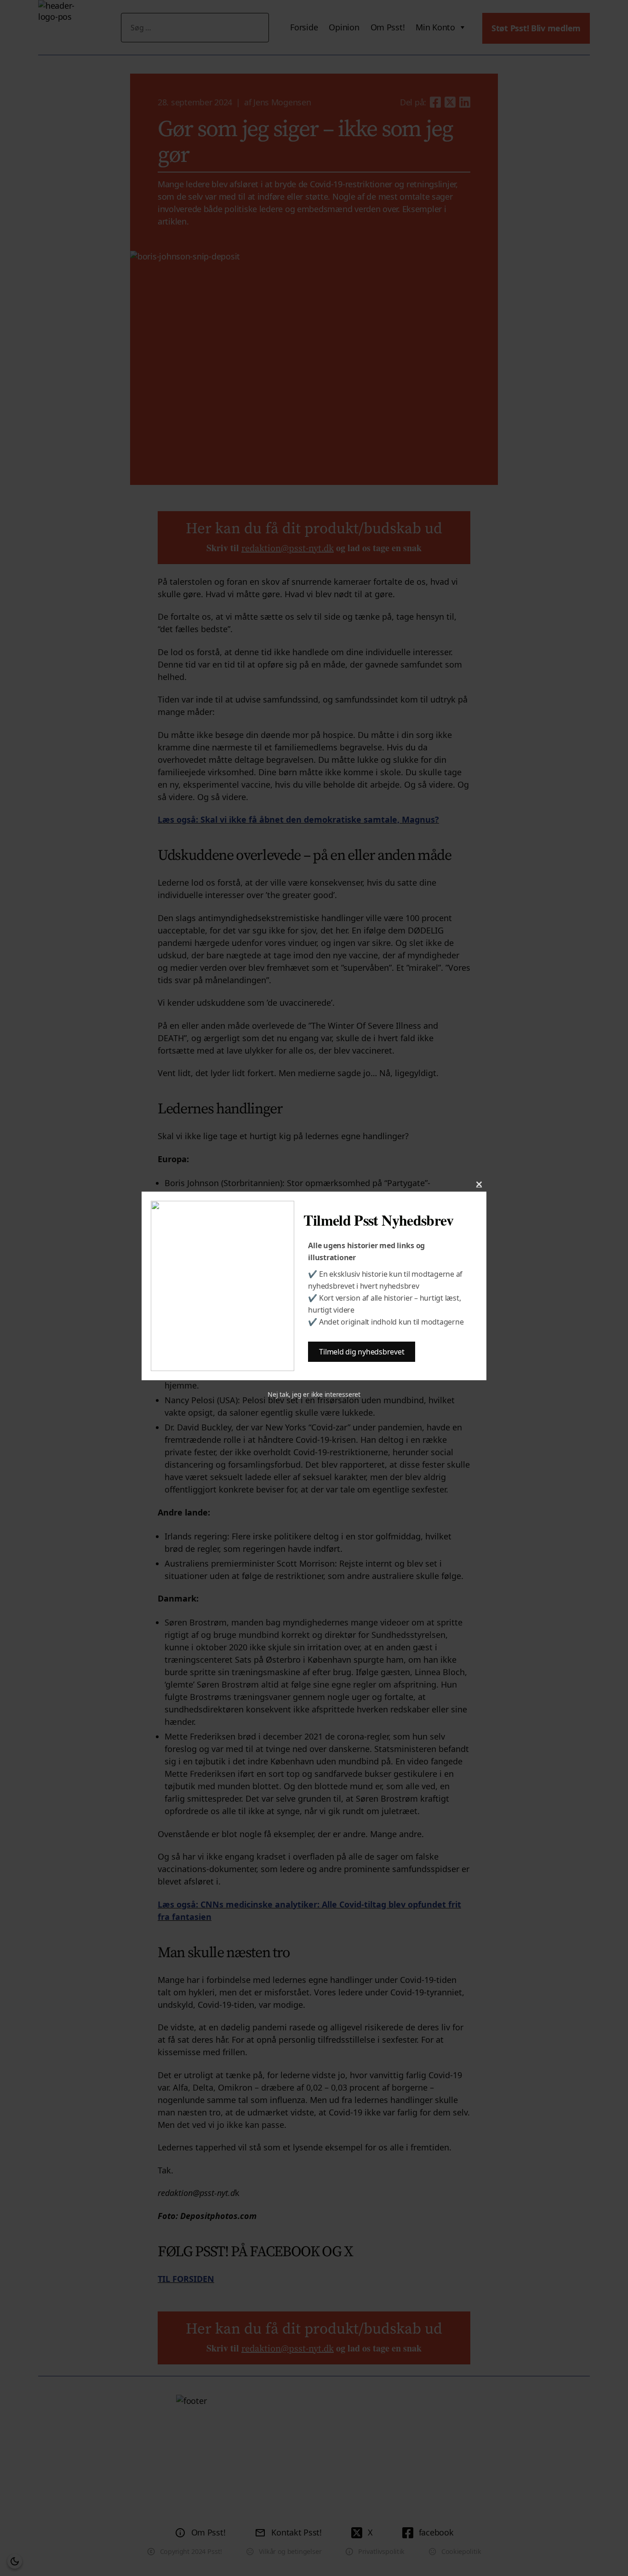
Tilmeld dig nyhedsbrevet (362, 1352)
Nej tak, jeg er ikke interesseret (314, 1394)
